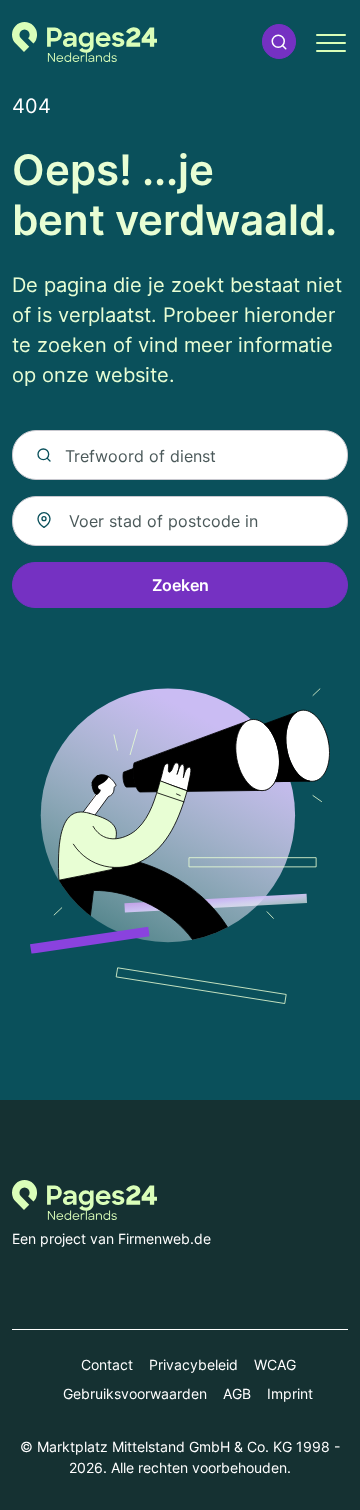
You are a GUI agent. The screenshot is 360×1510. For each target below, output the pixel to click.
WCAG (275, 1364)
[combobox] (180, 521)
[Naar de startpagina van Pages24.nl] (84, 42)
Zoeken (180, 585)
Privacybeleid (193, 1364)
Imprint (290, 1393)
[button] (279, 41)
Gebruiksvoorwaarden (135, 1393)
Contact (107, 1364)
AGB (237, 1393)
